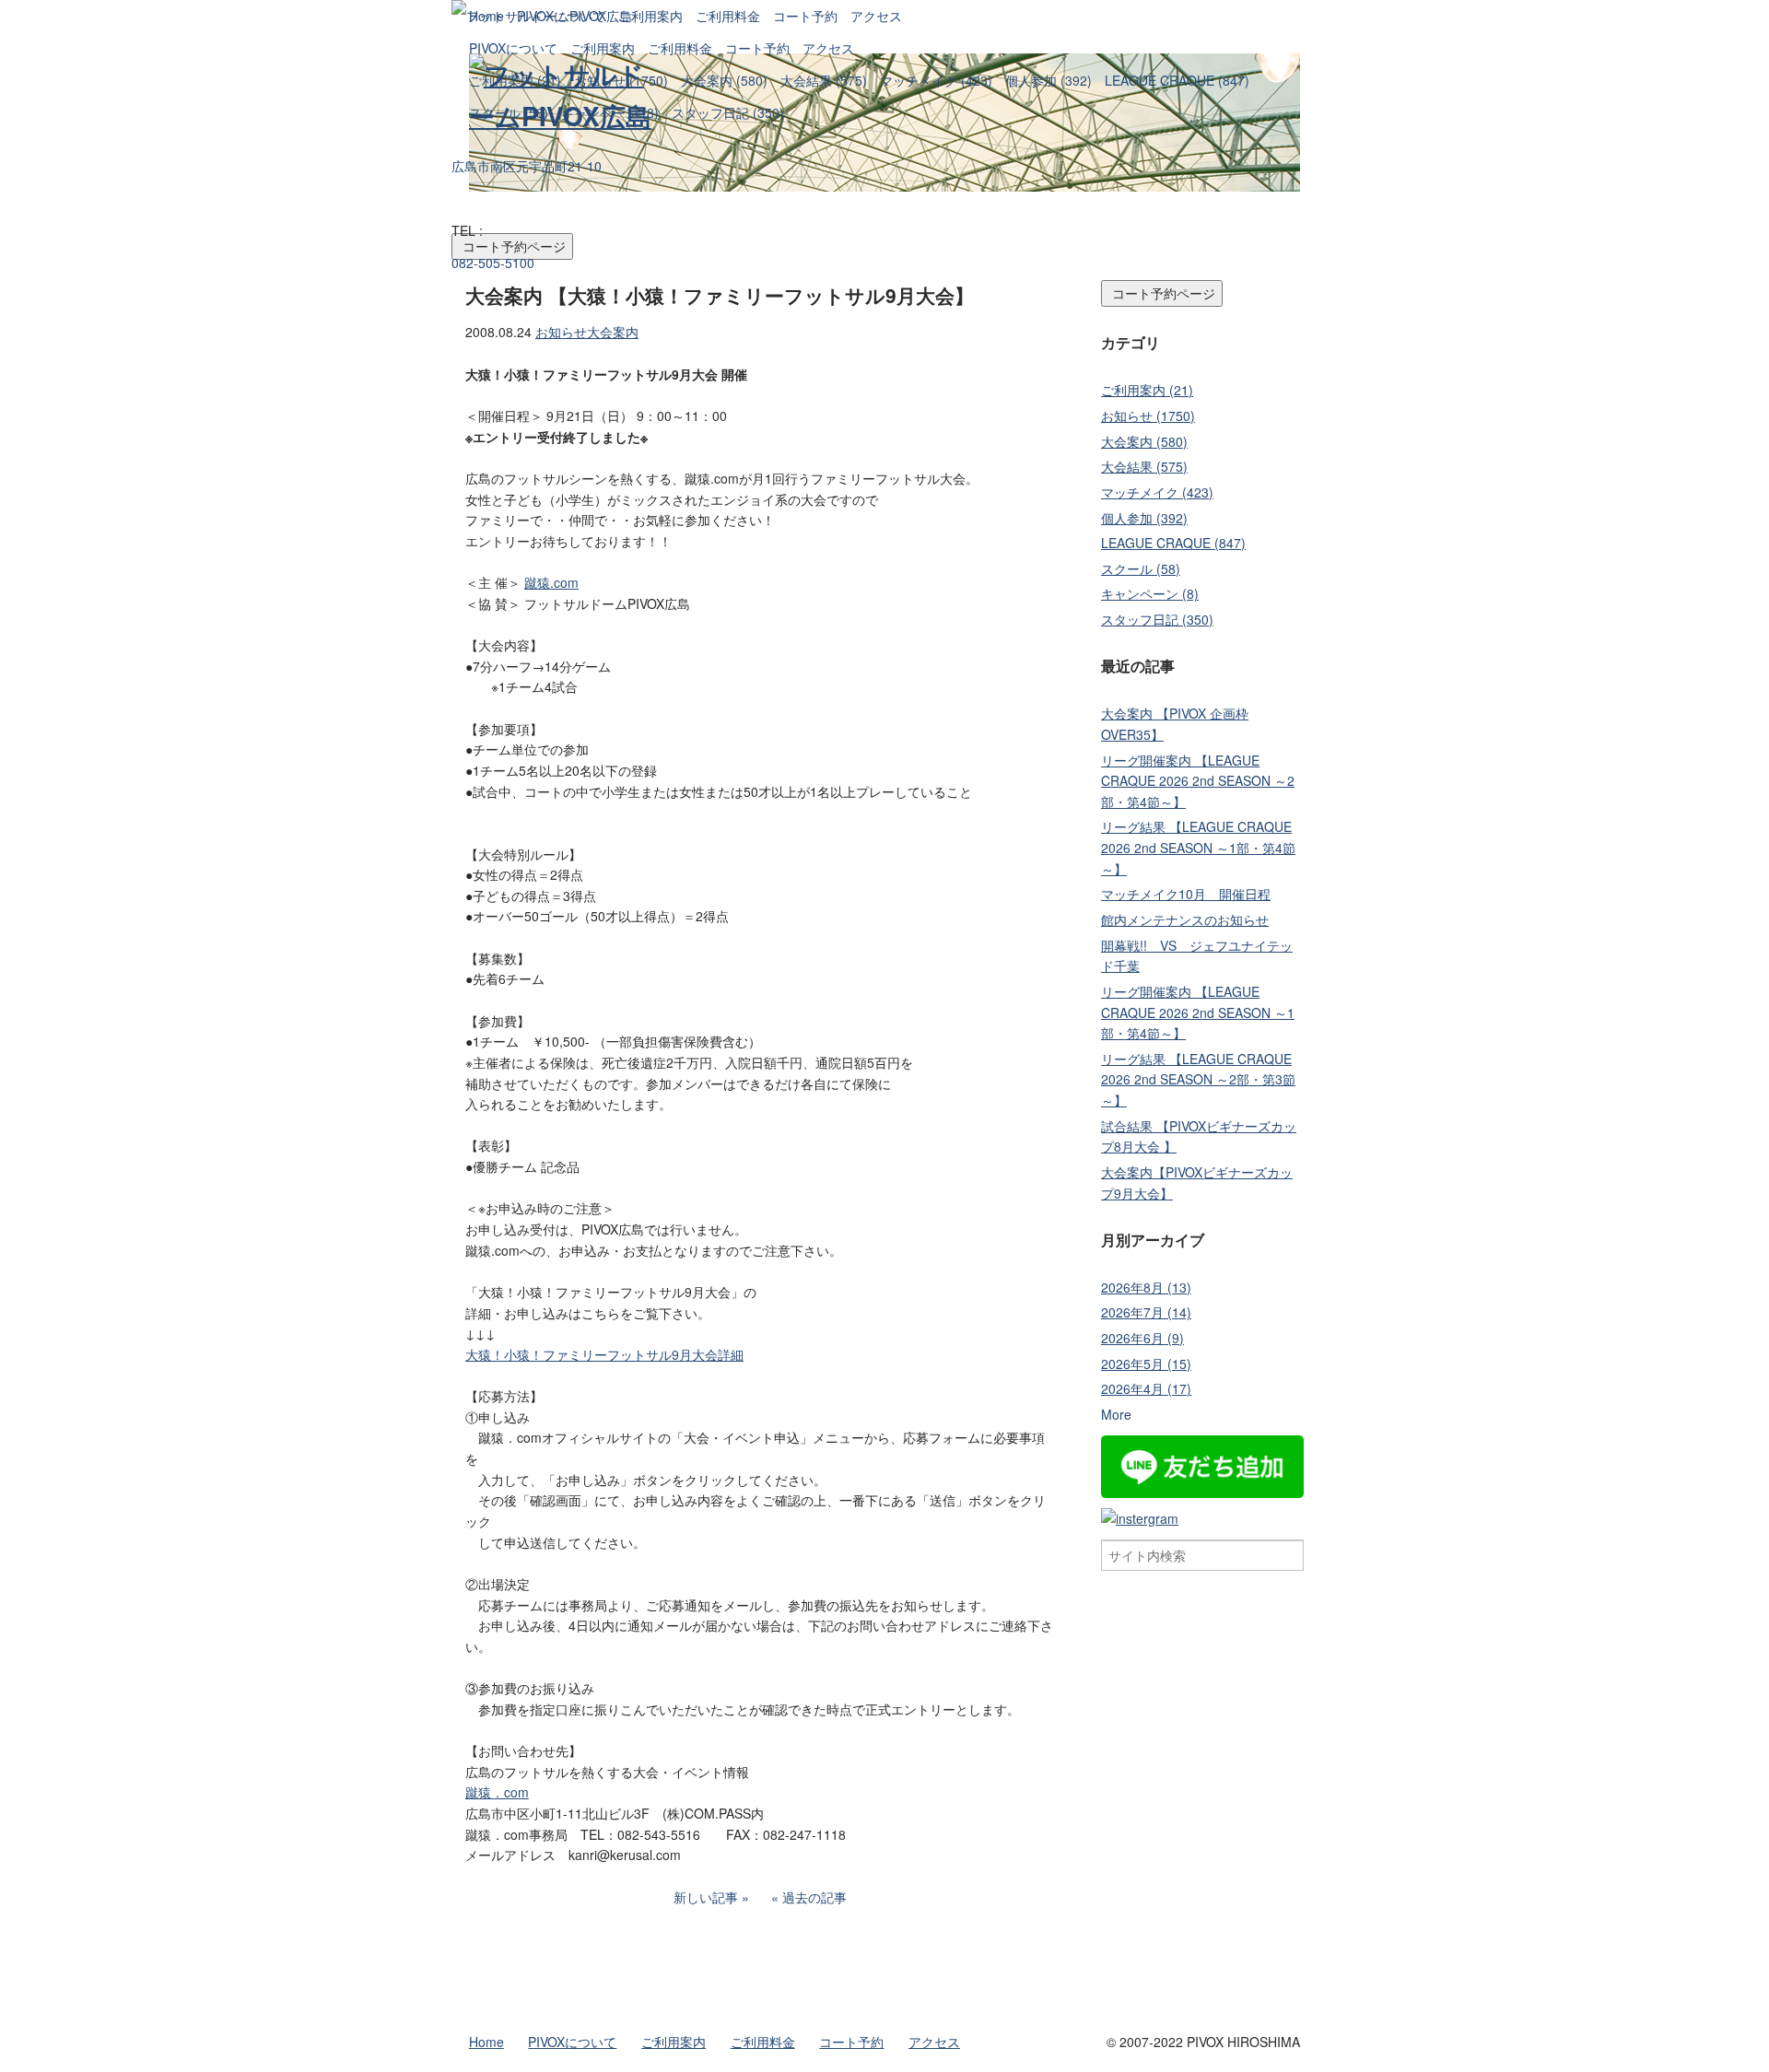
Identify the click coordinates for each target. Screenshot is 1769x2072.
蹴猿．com (497, 1792)
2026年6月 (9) (1142, 1338)
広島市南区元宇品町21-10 (527, 166)
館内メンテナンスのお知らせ (1185, 919)
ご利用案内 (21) (515, 80)
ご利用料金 (680, 48)
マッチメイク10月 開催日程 (1186, 894)
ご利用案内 (603, 48)
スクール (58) (509, 112)
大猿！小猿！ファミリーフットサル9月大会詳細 (604, 1354)
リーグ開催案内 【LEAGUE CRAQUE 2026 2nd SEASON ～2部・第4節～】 (1198, 781)
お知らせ (561, 332)
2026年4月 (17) (1146, 1388)
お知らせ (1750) (621, 80)
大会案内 (613, 332)
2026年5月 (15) (1146, 1364)
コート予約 (757, 48)
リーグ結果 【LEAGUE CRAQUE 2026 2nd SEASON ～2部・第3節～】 (1198, 1079)
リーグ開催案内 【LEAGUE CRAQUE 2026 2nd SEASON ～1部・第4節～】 (1198, 1012)
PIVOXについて (513, 48)
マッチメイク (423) (936, 80)
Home (486, 16)
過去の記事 (814, 1897)
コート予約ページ (1162, 293)
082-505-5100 (493, 263)
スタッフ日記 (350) (728, 112)
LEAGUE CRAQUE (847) (1177, 80)
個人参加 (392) (1049, 80)
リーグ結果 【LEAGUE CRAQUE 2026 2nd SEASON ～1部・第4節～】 (1198, 847)
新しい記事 (706, 1897)
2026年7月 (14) (1146, 1312)
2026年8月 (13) (1146, 1287)
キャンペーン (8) (610, 112)
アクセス (828, 48)
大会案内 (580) (724, 80)
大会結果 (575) (824, 80)
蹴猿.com (551, 582)
